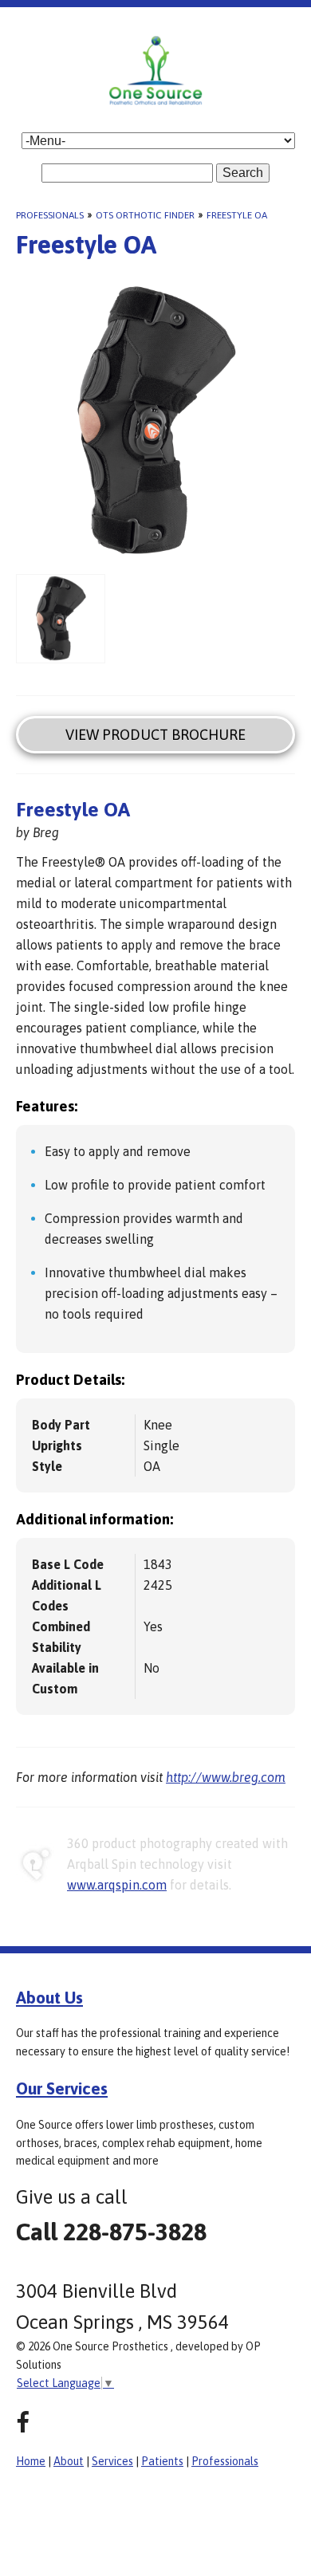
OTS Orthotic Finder (145, 215)
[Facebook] (23, 2423)
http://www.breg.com (226, 1777)
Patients (162, 2461)
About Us (49, 1997)
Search (243, 173)
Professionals (50, 215)
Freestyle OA (237, 215)
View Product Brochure (155, 735)
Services (112, 2461)
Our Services (62, 2088)
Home (31, 2461)
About (69, 2461)
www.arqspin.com (117, 1885)
